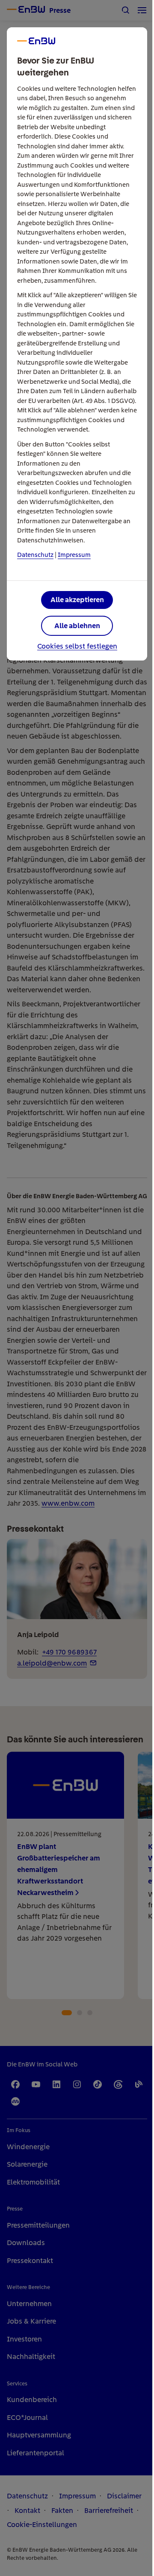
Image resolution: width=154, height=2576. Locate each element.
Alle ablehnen (77, 626)
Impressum (74, 555)
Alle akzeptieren (77, 600)
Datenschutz (35, 555)
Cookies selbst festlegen (77, 646)
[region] (77, 1288)
